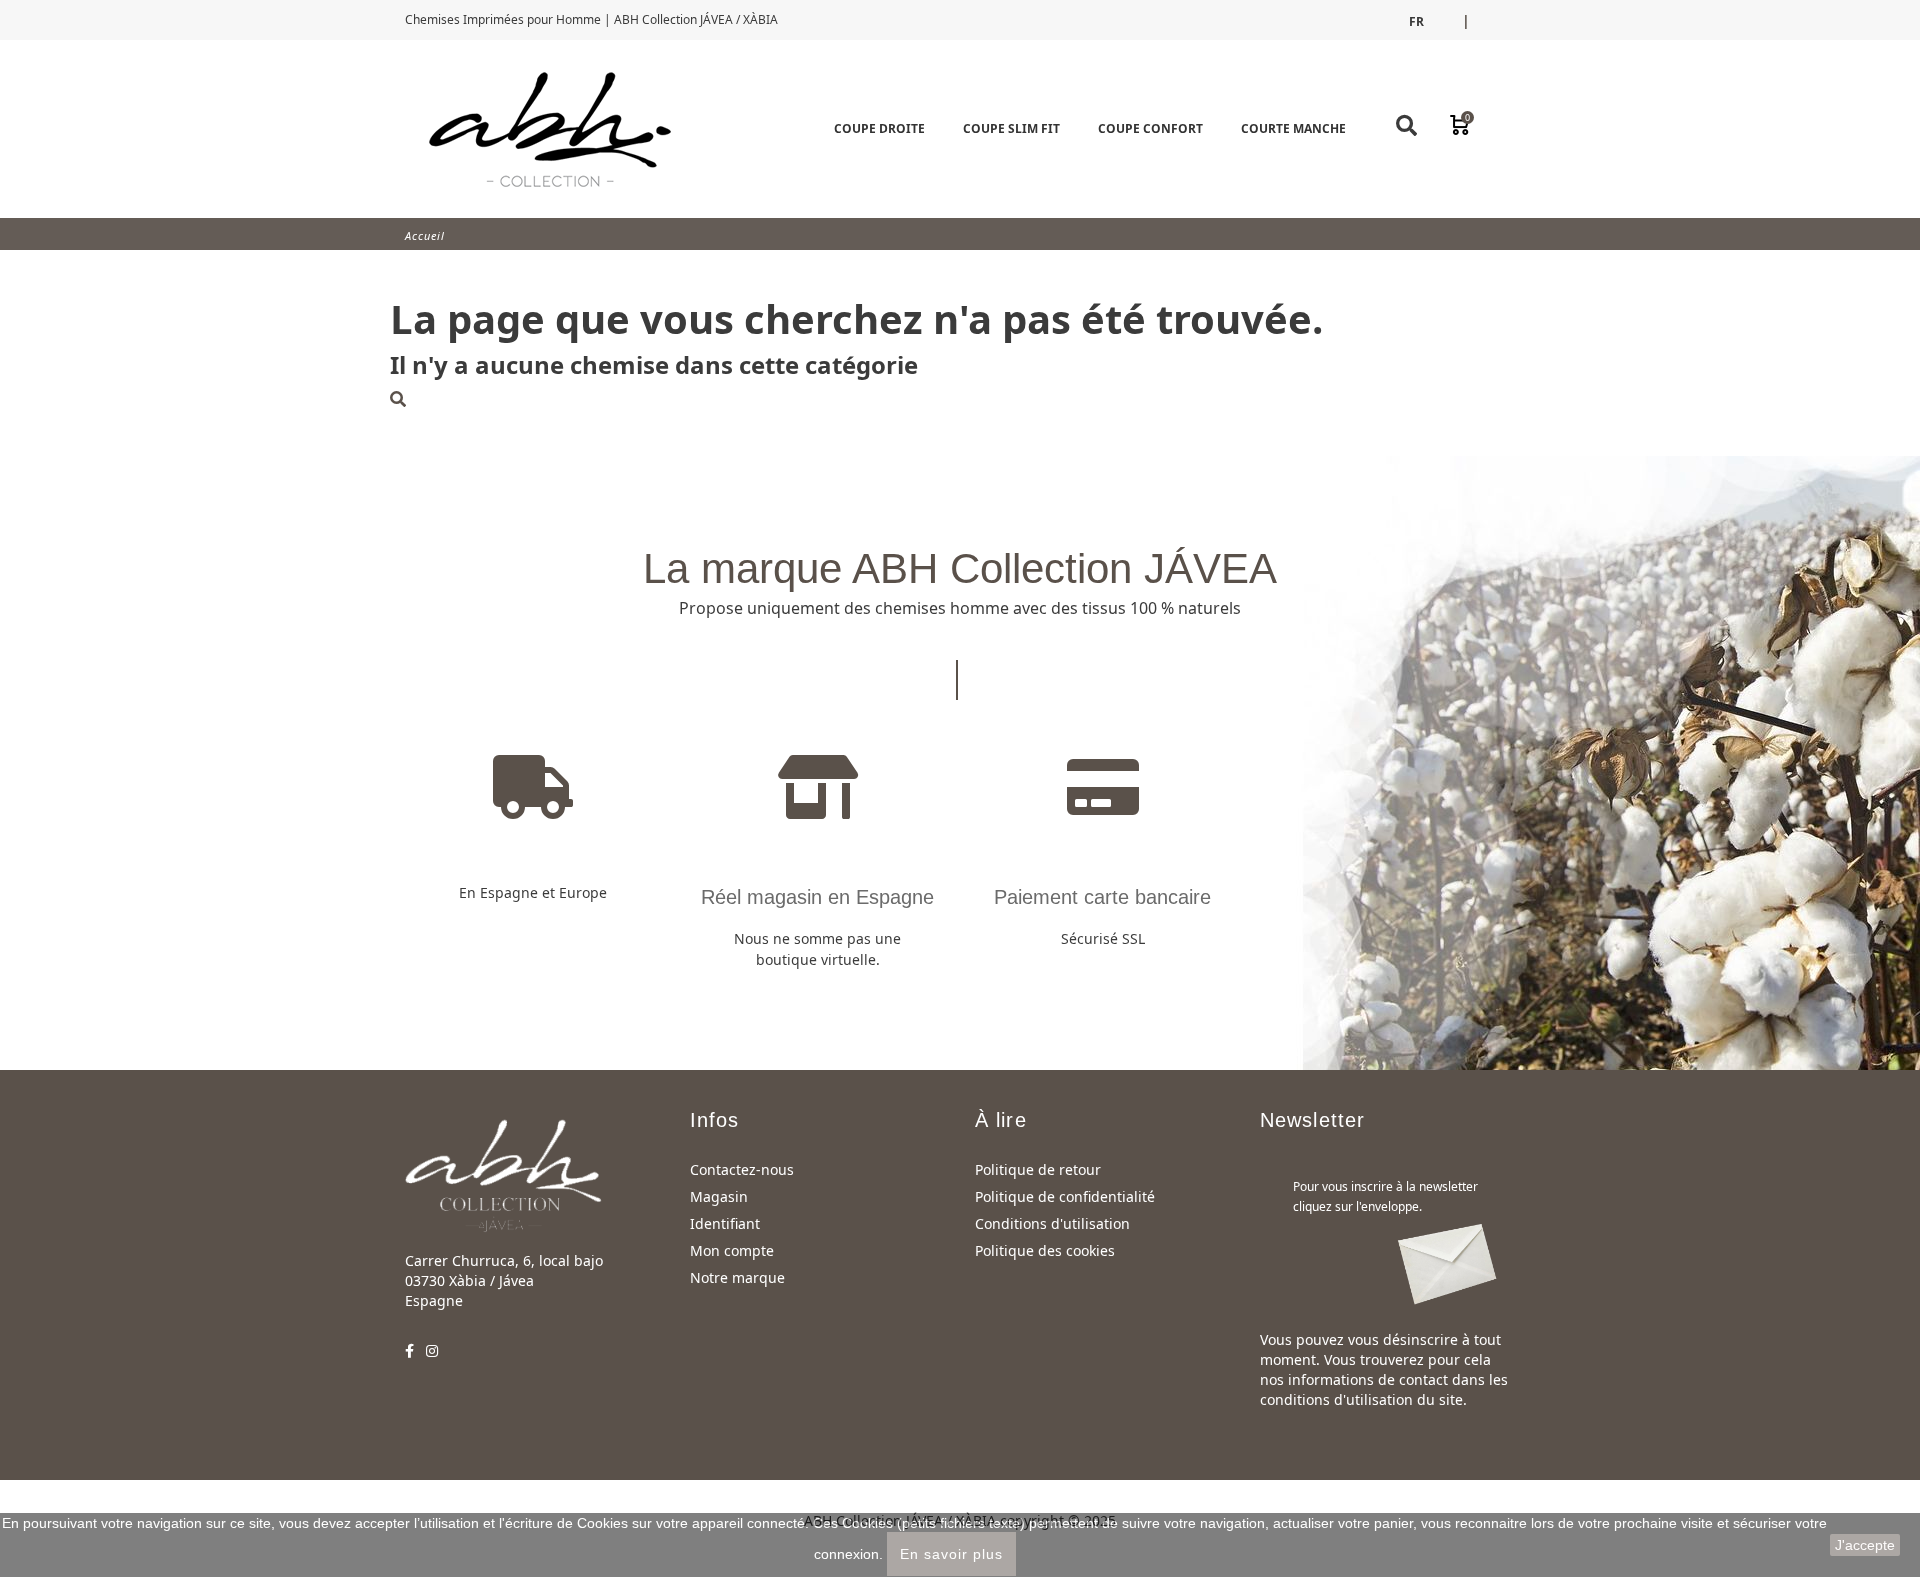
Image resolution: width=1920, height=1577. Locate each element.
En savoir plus (951, 1554)
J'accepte (1865, 1545)
